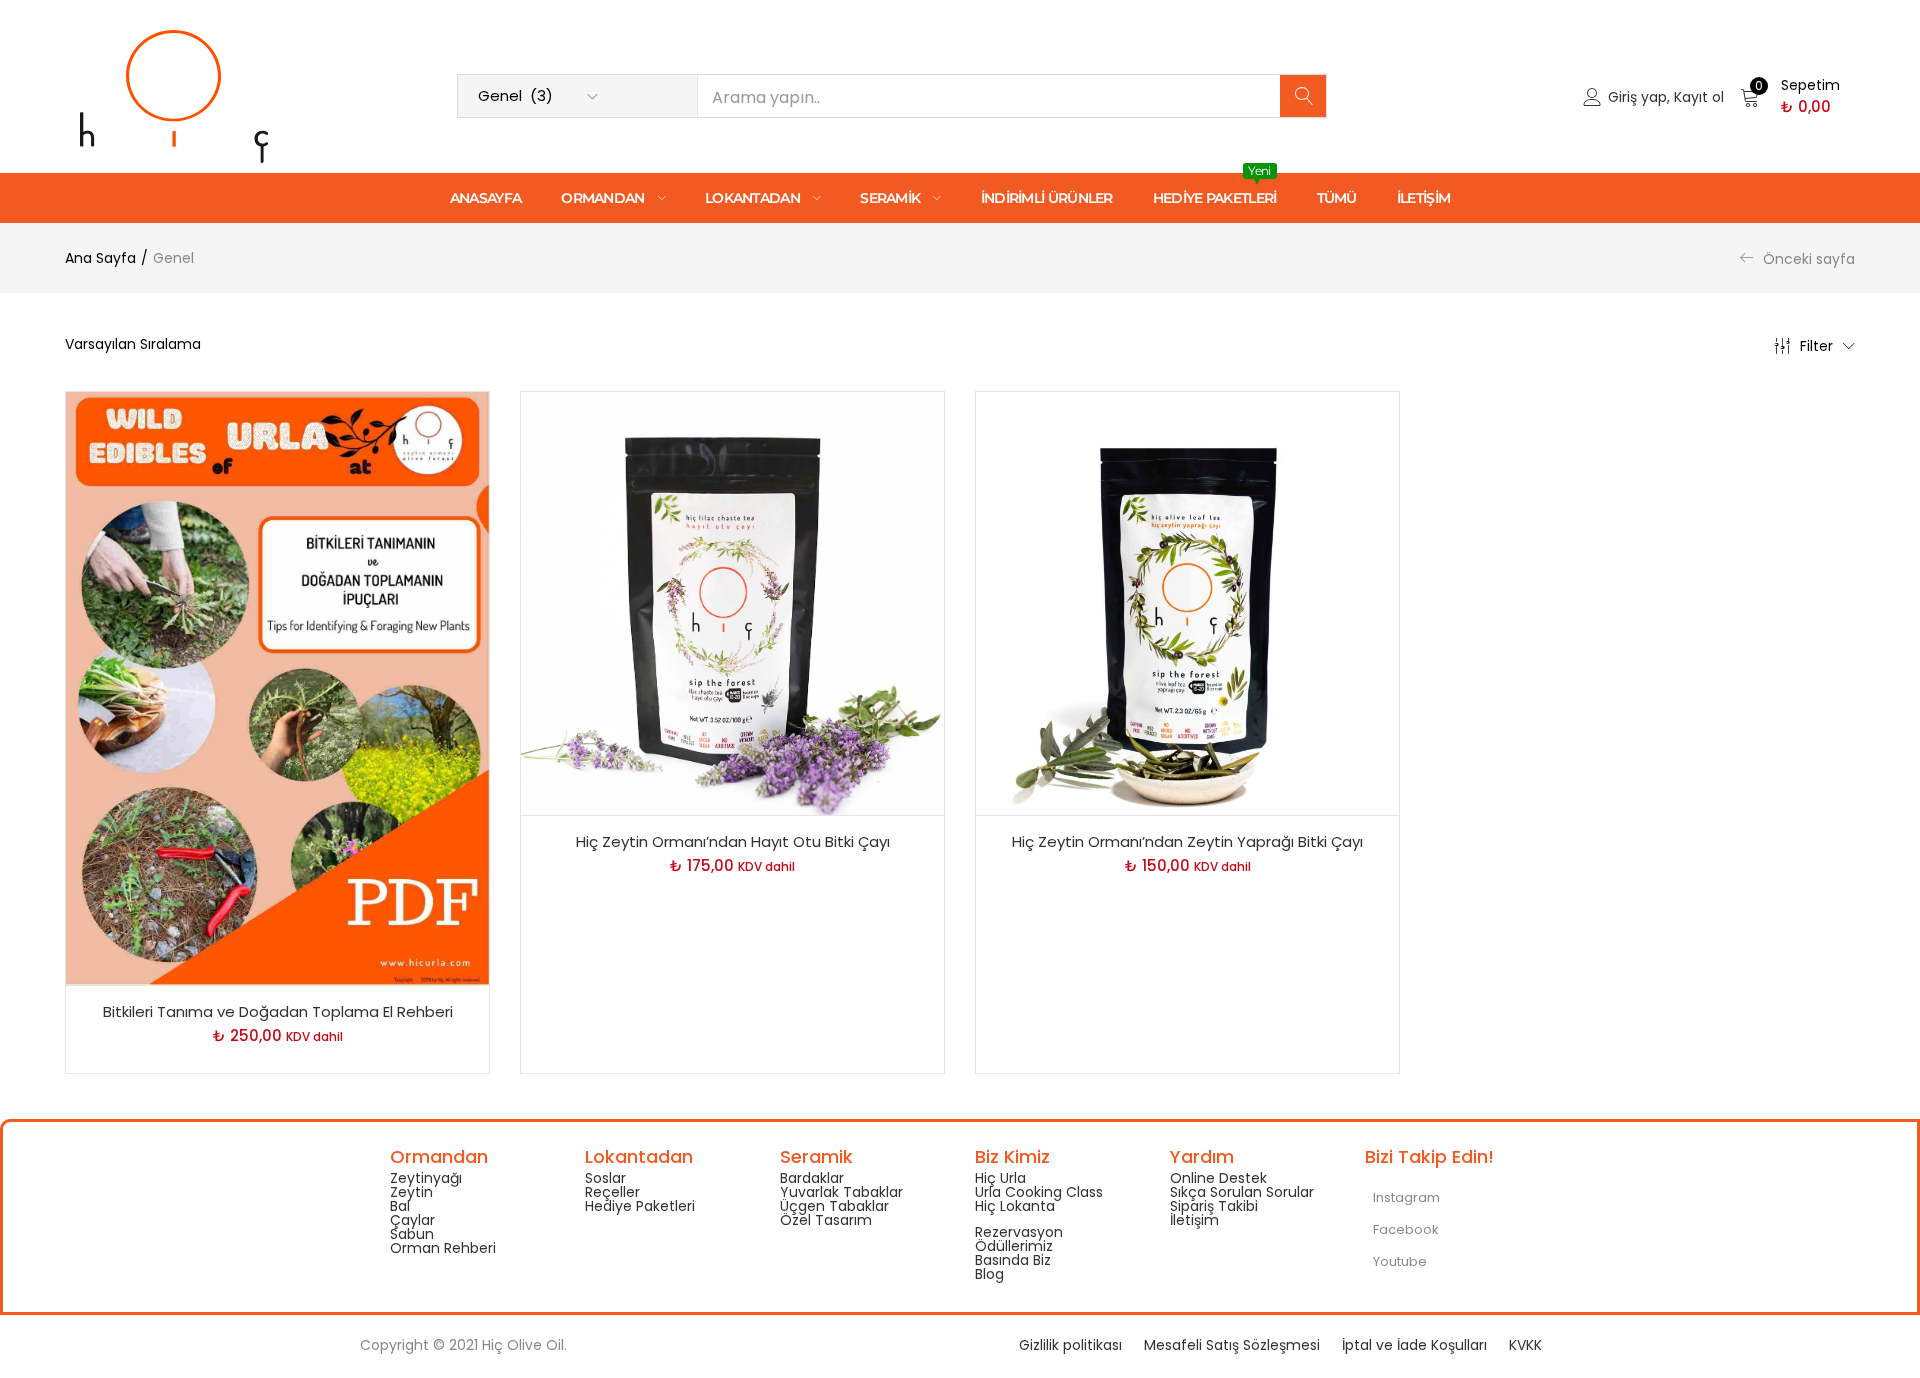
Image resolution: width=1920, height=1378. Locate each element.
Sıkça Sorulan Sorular (1242, 1192)
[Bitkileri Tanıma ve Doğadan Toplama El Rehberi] (277, 687)
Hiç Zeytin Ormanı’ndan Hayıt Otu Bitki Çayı (733, 841)
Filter (1816, 346)
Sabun (412, 1234)
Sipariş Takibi (1214, 1206)
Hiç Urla (1000, 1178)
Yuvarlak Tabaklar (841, 1192)
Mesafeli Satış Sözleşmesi (1232, 1345)
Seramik (891, 198)
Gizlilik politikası (1070, 1345)
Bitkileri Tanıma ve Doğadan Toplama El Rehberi (278, 1011)
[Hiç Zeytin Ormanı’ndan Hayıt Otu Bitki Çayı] (732, 602)
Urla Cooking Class (1039, 1192)
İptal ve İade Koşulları (1414, 1345)
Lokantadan (754, 198)
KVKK (1525, 1345)
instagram (1405, 1197)
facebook (1404, 1229)
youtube (1398, 1261)
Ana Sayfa (100, 258)
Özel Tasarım (826, 1220)
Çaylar (412, 1220)
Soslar (605, 1178)
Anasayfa (485, 198)
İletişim (1423, 198)
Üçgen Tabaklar (834, 1206)
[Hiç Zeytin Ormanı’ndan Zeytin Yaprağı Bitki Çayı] (1187, 602)
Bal (400, 1206)
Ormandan (604, 198)
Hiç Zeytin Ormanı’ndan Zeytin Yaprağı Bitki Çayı (1187, 841)
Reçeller (612, 1192)
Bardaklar (812, 1178)
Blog (989, 1274)
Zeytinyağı (426, 1178)
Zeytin (411, 1192)
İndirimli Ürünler (1047, 198)
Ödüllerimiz (1014, 1246)
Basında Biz (1013, 1260)
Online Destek (1218, 1178)
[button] (1790, 96)
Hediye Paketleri (1215, 190)
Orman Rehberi (443, 1248)
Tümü (1337, 198)
